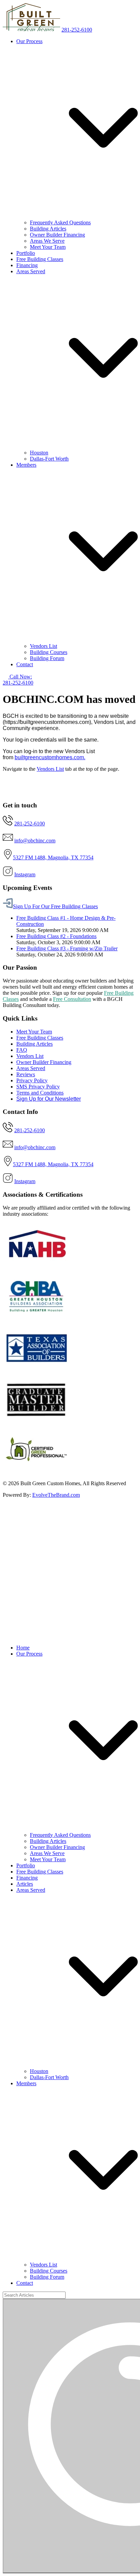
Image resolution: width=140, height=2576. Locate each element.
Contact (25, 664)
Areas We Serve (47, 241)
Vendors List (43, 646)
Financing (27, 265)
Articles (25, 1884)
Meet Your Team (48, 247)
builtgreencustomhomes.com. (50, 757)
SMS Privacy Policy (38, 1087)
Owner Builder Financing (57, 235)
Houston (39, 453)
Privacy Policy (32, 1080)
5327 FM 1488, (30, 857)
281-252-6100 (77, 30)
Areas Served (31, 1068)
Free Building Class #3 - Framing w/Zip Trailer (67, 948)
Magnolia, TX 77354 (71, 857)
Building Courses (49, 652)
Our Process (29, 1654)
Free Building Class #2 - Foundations (56, 936)
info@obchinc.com (35, 841)
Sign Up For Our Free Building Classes (55, 906)
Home (23, 1648)
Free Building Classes (40, 259)
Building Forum (47, 658)
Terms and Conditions (40, 1093)
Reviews (26, 1074)
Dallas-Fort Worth (49, 459)
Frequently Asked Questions (60, 222)
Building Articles (48, 229)
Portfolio (26, 253)
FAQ (22, 1050)
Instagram (25, 874)
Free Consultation (72, 999)
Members (26, 2083)
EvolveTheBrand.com (56, 1495)
